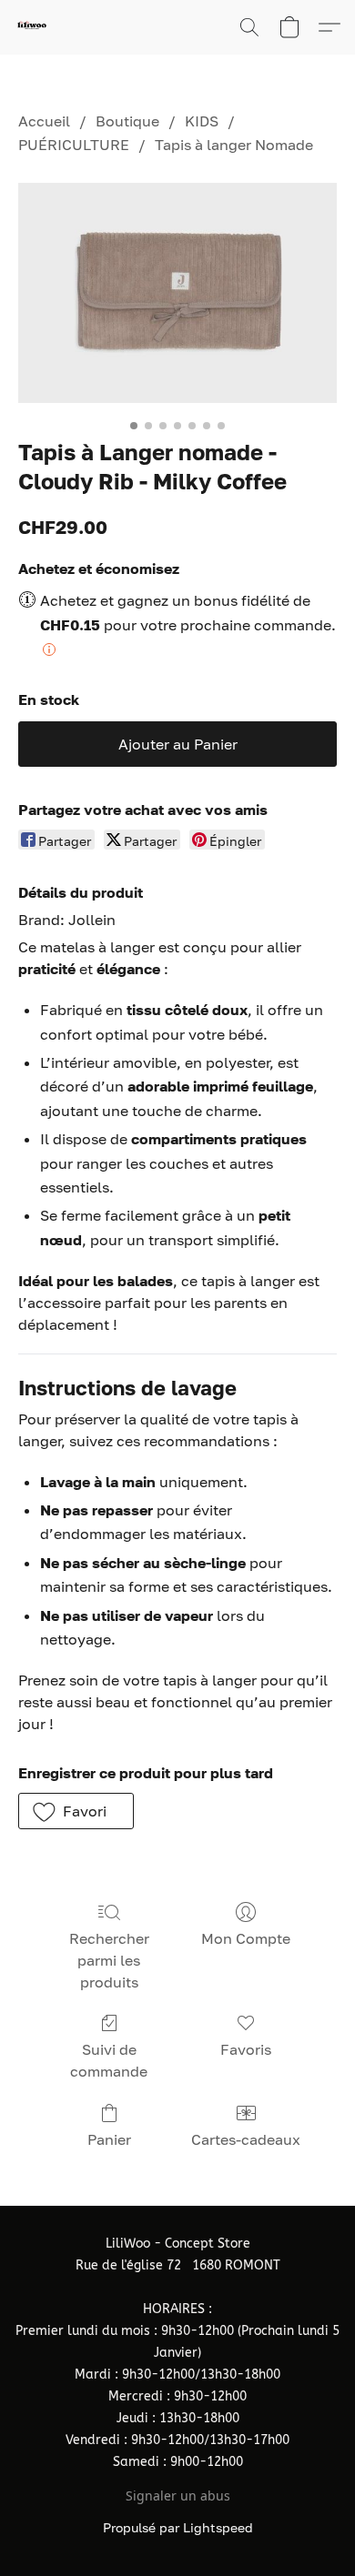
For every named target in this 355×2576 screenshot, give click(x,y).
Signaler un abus (178, 2495)
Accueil (44, 121)
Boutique (127, 121)
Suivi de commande (109, 2060)
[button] (33, 27)
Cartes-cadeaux (246, 2139)
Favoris (246, 2049)
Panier (109, 2139)
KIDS (202, 121)
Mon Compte (246, 1938)
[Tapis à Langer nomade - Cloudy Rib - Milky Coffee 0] (177, 293)
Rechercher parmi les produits (109, 1960)
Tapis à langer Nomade (234, 145)
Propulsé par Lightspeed (178, 2527)
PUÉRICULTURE (74, 145)
